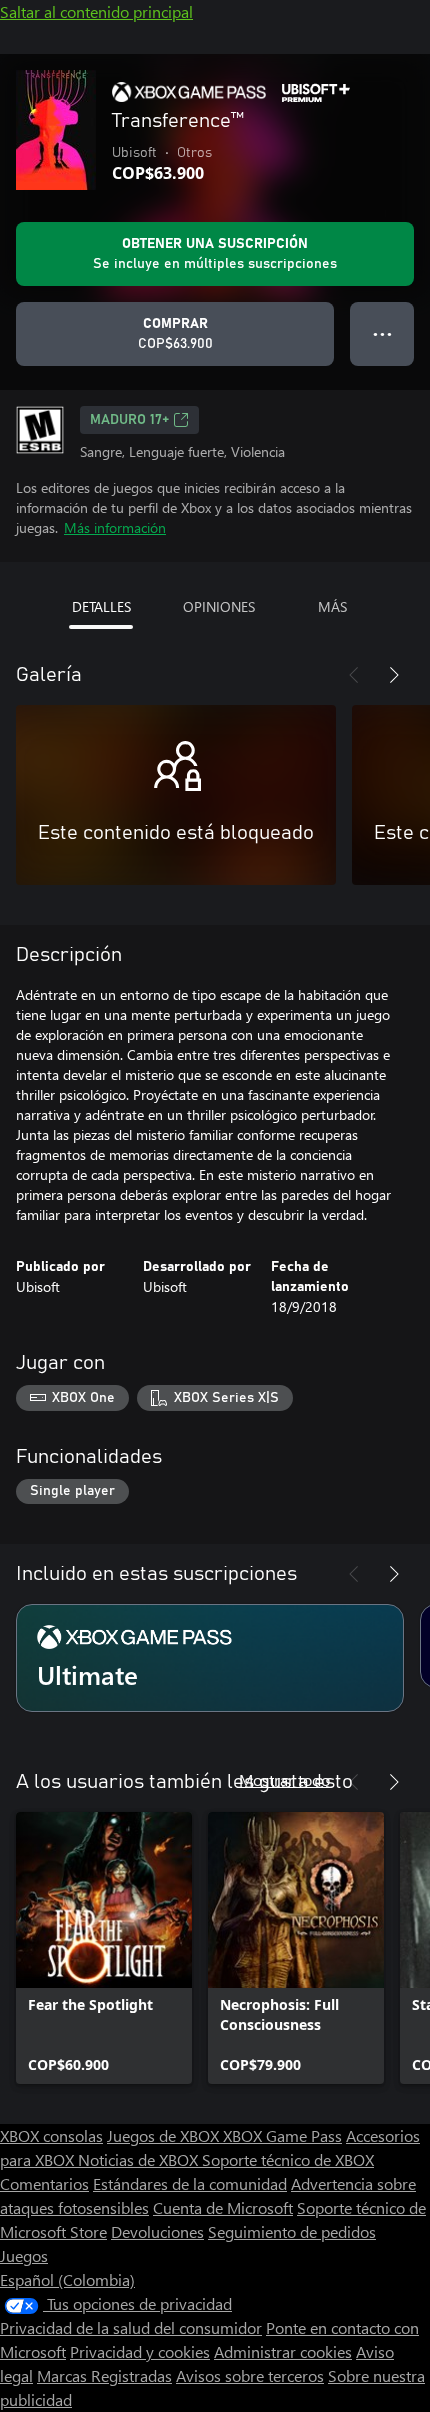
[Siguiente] (394, 675)
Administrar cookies (283, 2351)
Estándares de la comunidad (190, 2183)
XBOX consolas (51, 2135)
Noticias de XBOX (140, 2159)
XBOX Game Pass (282, 2135)
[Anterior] (354, 675)
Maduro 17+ (129, 420)
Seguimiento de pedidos (292, 2231)
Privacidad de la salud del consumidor (131, 2327)
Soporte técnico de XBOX (288, 2159)
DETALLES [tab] (101, 606)
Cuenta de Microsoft (223, 2207)
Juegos (24, 2255)
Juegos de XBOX (165, 2135)
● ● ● (382, 333)
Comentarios (44, 2183)
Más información (115, 527)
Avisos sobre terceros (250, 2375)
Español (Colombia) (67, 2279)
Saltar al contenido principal (96, 11)
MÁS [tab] (332, 606)
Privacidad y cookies (140, 2351)
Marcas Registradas (104, 2375)
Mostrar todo (284, 1779)
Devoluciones (157, 2231)
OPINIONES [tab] (219, 606)
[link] (104, 1948)
